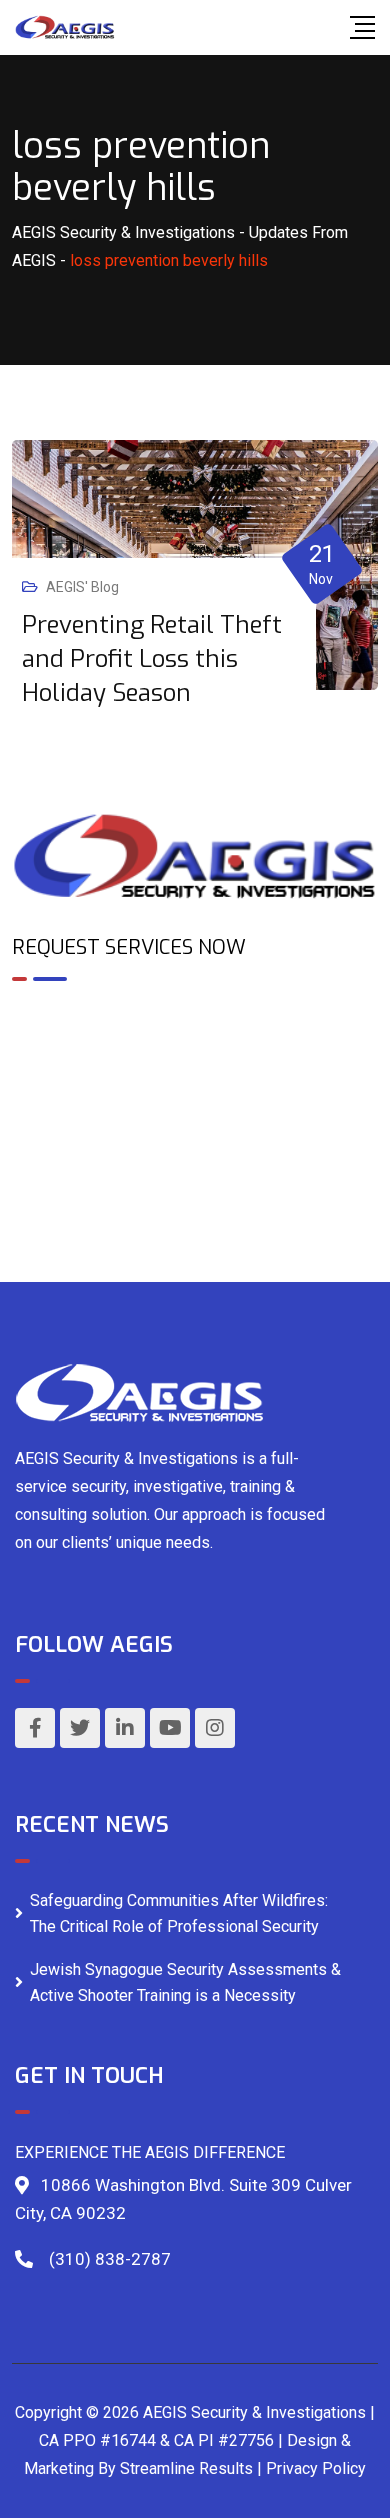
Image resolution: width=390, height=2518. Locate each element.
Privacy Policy (316, 2468)
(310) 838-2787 (110, 2259)
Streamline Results (186, 2468)
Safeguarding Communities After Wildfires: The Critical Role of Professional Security (179, 1913)
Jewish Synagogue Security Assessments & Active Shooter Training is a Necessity (185, 1982)
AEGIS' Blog (82, 587)
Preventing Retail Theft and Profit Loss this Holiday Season (152, 659)
